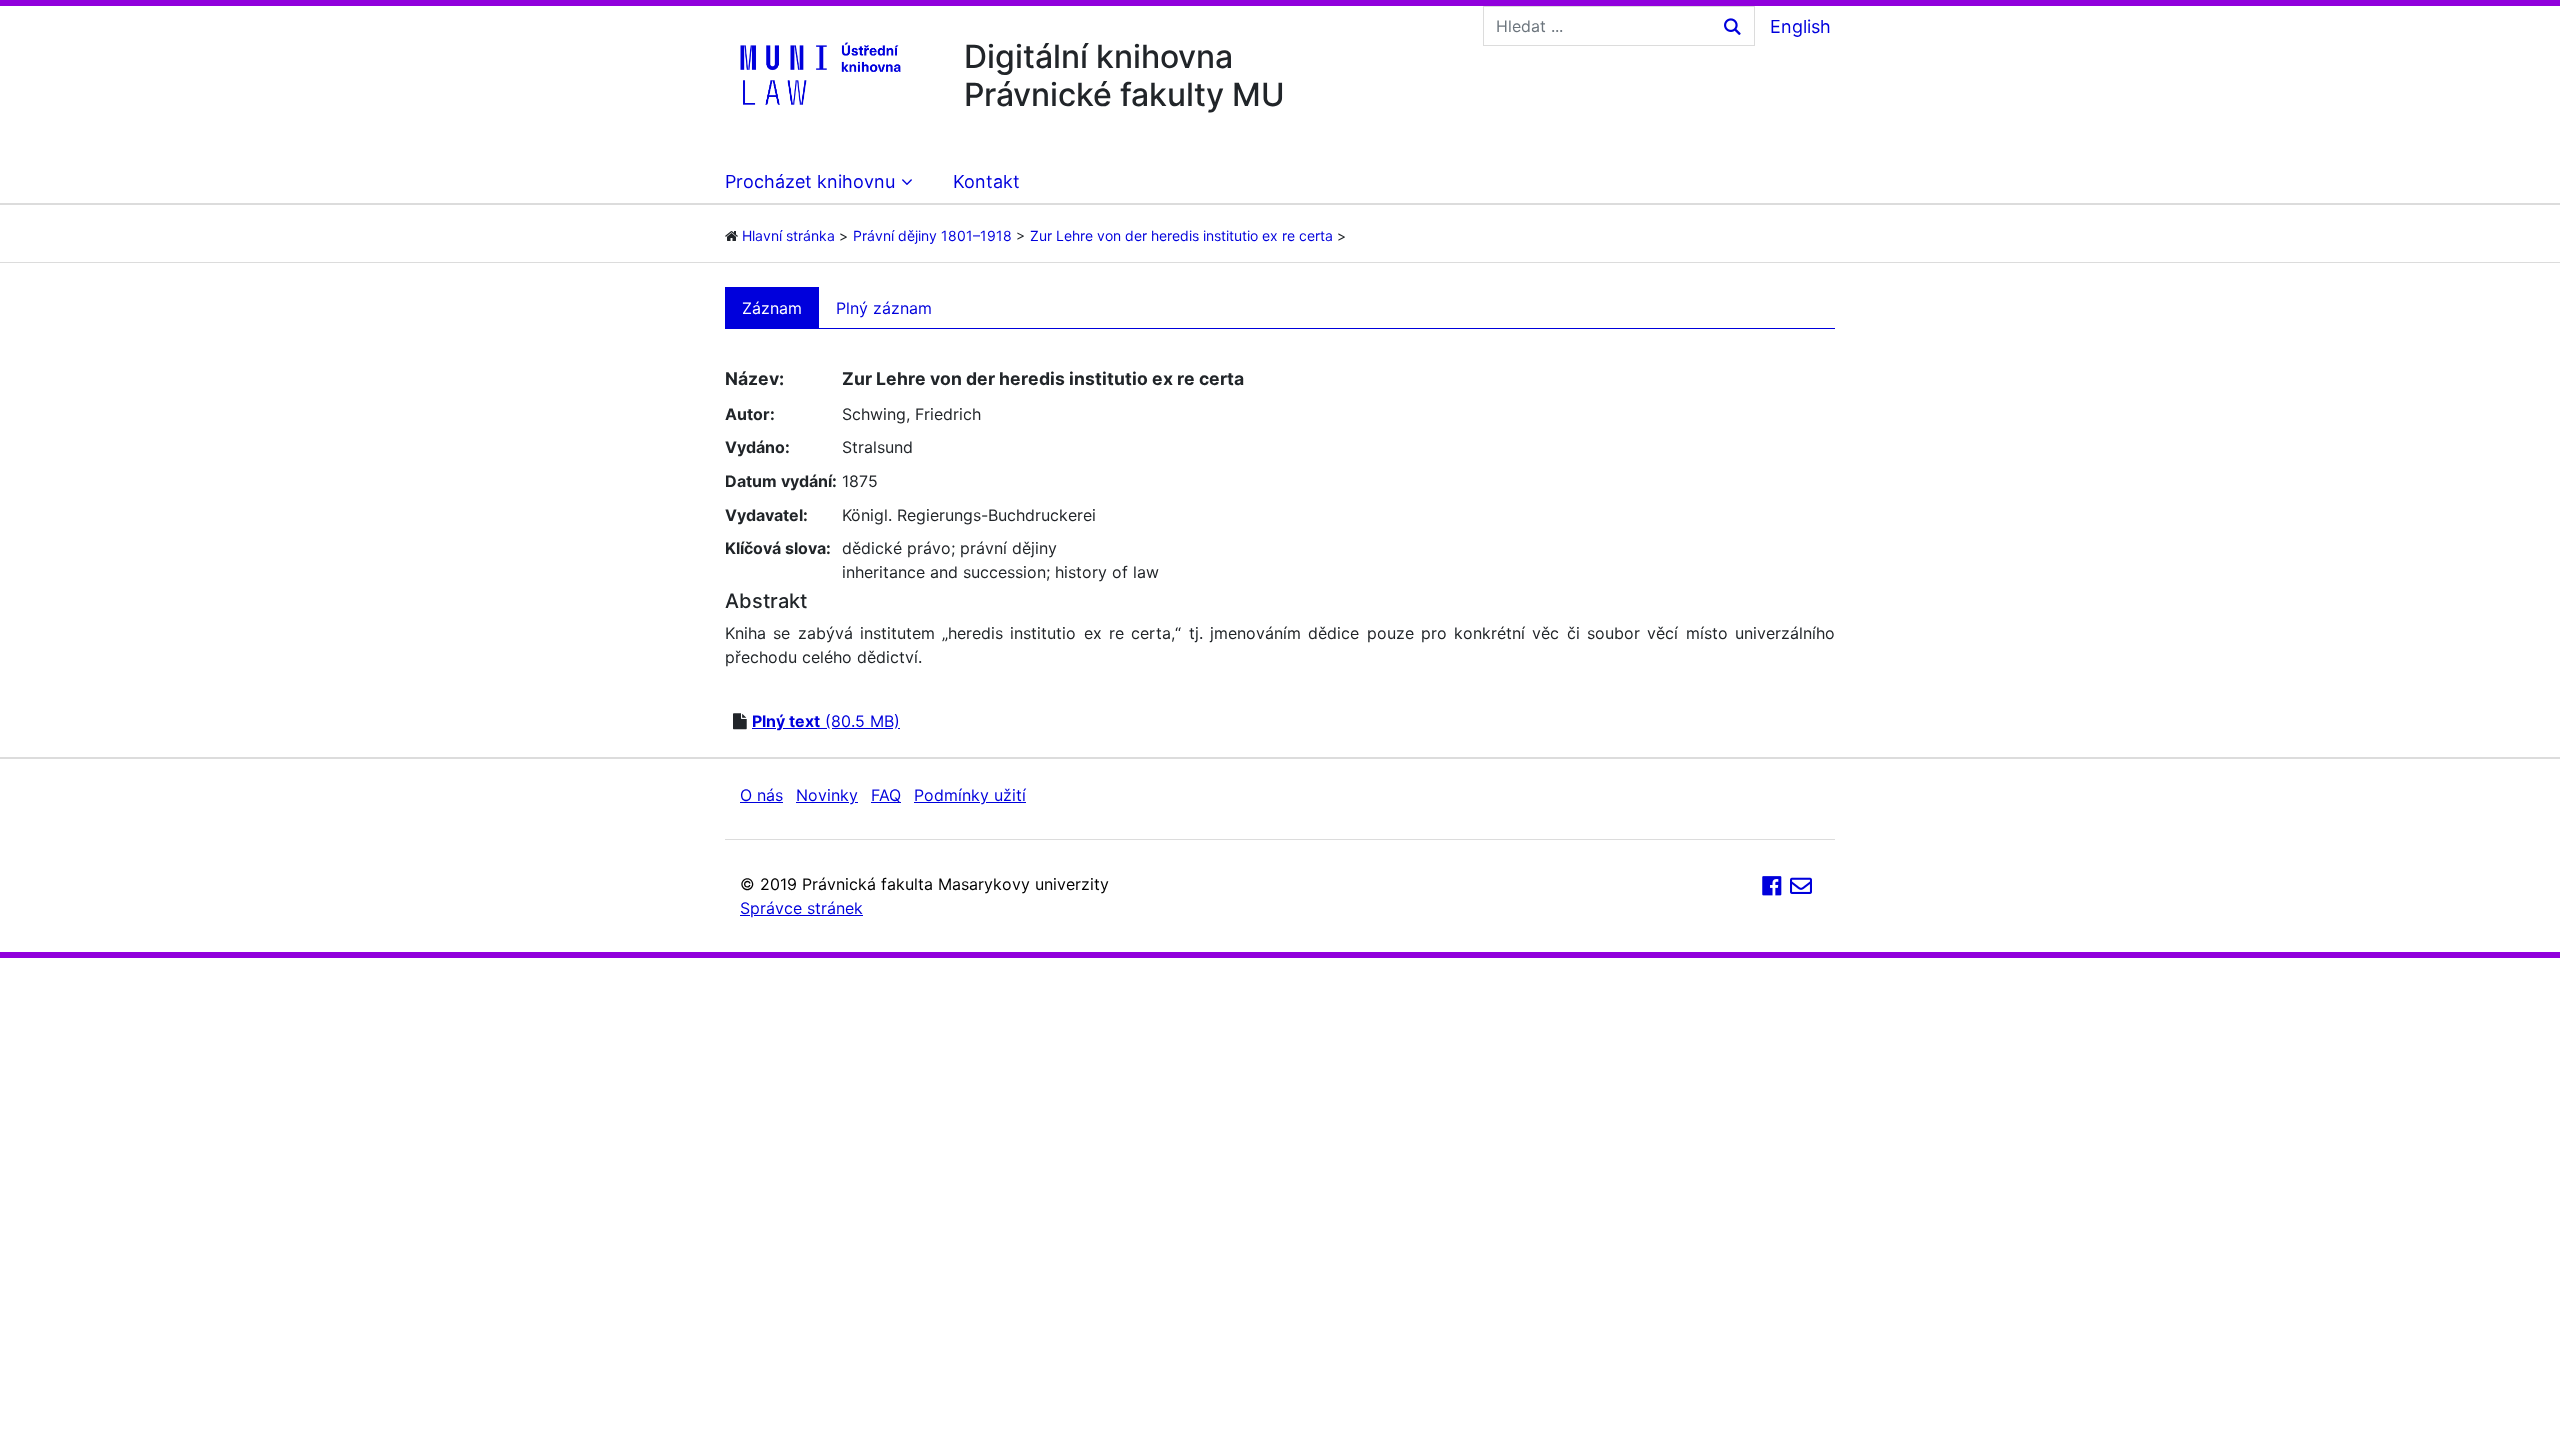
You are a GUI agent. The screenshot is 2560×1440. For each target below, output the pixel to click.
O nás (761, 795)
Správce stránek (801, 908)
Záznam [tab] (772, 308)
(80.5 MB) (826, 721)
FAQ (886, 795)
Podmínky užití (970, 795)
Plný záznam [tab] (884, 308)
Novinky (827, 795)
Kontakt (986, 181)
